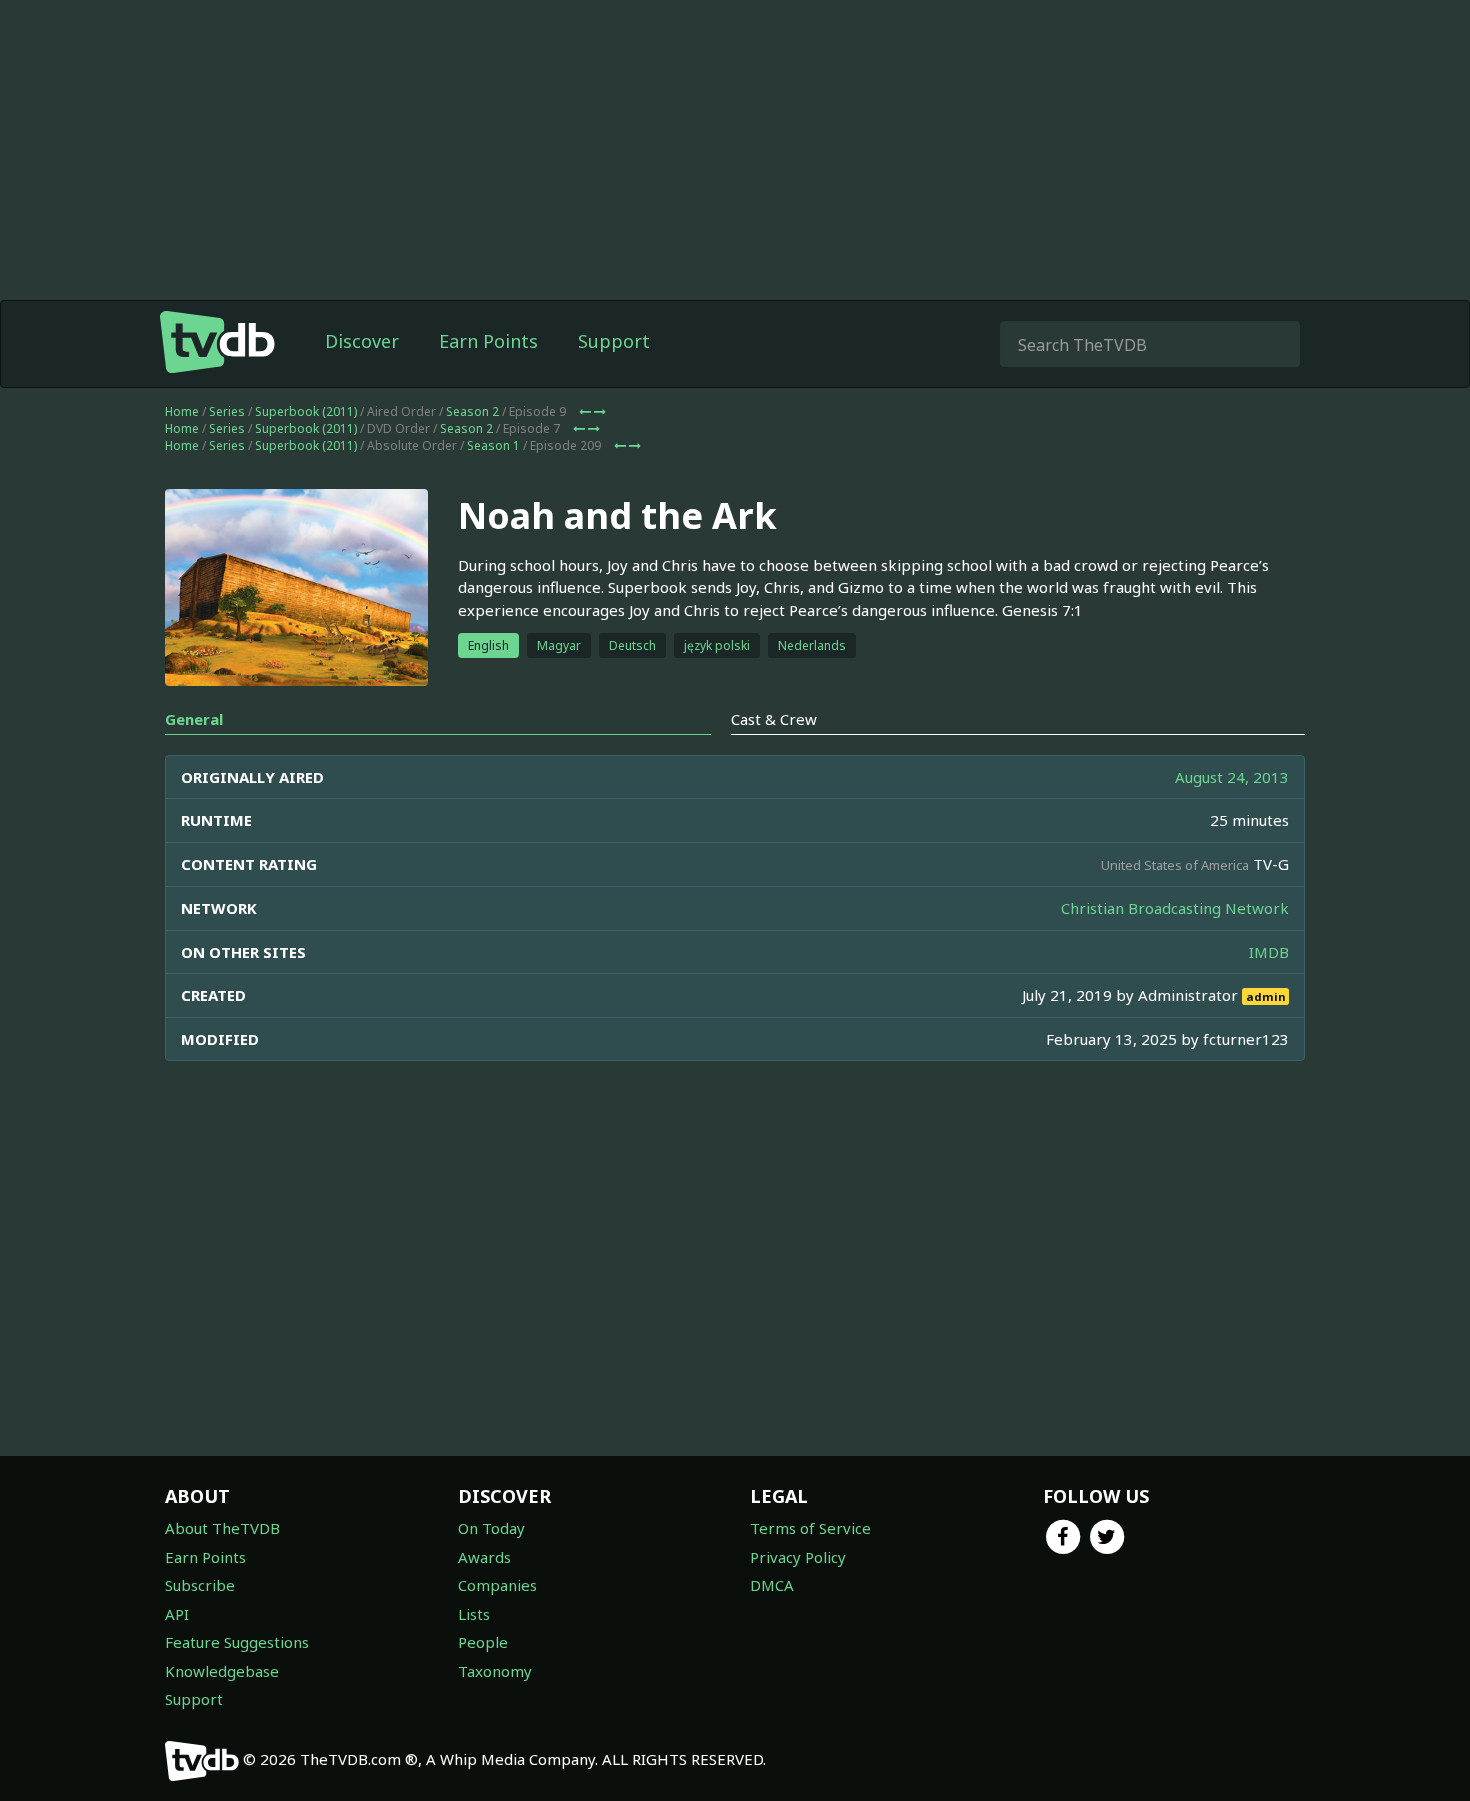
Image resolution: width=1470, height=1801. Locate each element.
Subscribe (200, 1585)
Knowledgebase (222, 1671)
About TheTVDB (222, 1528)
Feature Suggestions (237, 1642)
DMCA (772, 1585)
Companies (497, 1585)
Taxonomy (495, 1671)
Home (182, 411)
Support (614, 341)
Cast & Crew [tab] (774, 719)
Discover (362, 341)
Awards (484, 1557)
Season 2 (472, 411)
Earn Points (488, 341)
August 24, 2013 (1232, 777)
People (483, 1642)
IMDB (1269, 952)
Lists (474, 1614)
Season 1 (493, 445)
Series (227, 411)
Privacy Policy (798, 1557)
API (177, 1614)
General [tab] (194, 719)
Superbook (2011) (306, 411)
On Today (491, 1528)
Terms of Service (810, 1528)
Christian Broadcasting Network (1175, 908)
